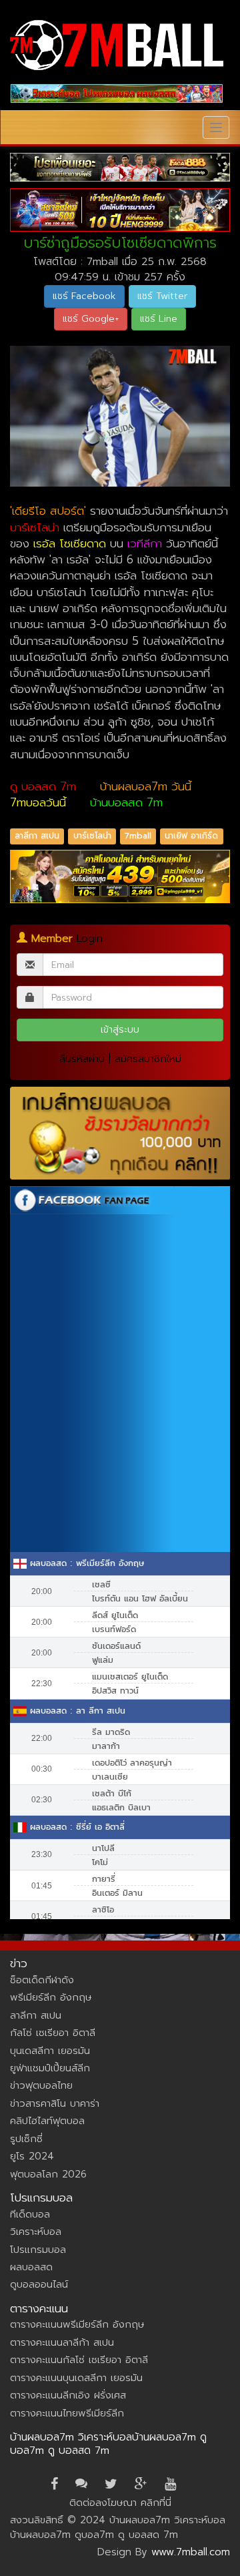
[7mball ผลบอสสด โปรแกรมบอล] (117, 93)
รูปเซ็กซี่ (26, 2139)
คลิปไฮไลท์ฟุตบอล (47, 2121)
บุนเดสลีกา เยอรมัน (50, 2051)
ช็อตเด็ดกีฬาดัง (42, 1980)
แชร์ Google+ (91, 319)
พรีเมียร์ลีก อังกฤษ (51, 1997)
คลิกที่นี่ (156, 2503)
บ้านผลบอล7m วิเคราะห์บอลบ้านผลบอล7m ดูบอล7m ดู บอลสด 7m (108, 2444)
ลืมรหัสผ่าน (82, 1059)
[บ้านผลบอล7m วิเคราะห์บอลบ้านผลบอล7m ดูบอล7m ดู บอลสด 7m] (117, 45)
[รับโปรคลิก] (120, 876)
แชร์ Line (159, 319)
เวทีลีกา (145, 543)
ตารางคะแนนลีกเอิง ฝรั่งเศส (68, 2395)
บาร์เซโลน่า (92, 836)
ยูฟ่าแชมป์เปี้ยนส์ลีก (50, 2068)
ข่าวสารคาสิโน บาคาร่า (55, 2103)
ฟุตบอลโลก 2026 (48, 2174)
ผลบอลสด (31, 2267)
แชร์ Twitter (162, 296)
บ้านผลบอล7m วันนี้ (146, 786)
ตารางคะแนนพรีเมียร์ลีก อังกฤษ (77, 2324)
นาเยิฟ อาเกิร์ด (191, 836)
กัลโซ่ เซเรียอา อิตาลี (53, 2033)
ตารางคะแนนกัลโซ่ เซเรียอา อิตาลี (79, 2360)
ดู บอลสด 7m (43, 786)
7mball (138, 836)
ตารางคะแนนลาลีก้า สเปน (62, 2342)
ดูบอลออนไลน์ (39, 2284)
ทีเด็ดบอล (30, 2214)
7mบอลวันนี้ (38, 802)
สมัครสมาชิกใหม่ (148, 1059)
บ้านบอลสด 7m (126, 802)
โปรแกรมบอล (38, 2250)
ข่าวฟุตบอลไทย (41, 2085)
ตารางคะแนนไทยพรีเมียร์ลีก (67, 2413)
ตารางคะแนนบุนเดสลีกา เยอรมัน (76, 2378)
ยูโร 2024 (32, 2156)
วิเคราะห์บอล (36, 2232)
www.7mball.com (191, 2552)
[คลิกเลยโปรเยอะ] (120, 167)
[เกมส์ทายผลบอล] (120, 1133)
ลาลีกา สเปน (37, 836)
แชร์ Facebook (84, 296)
